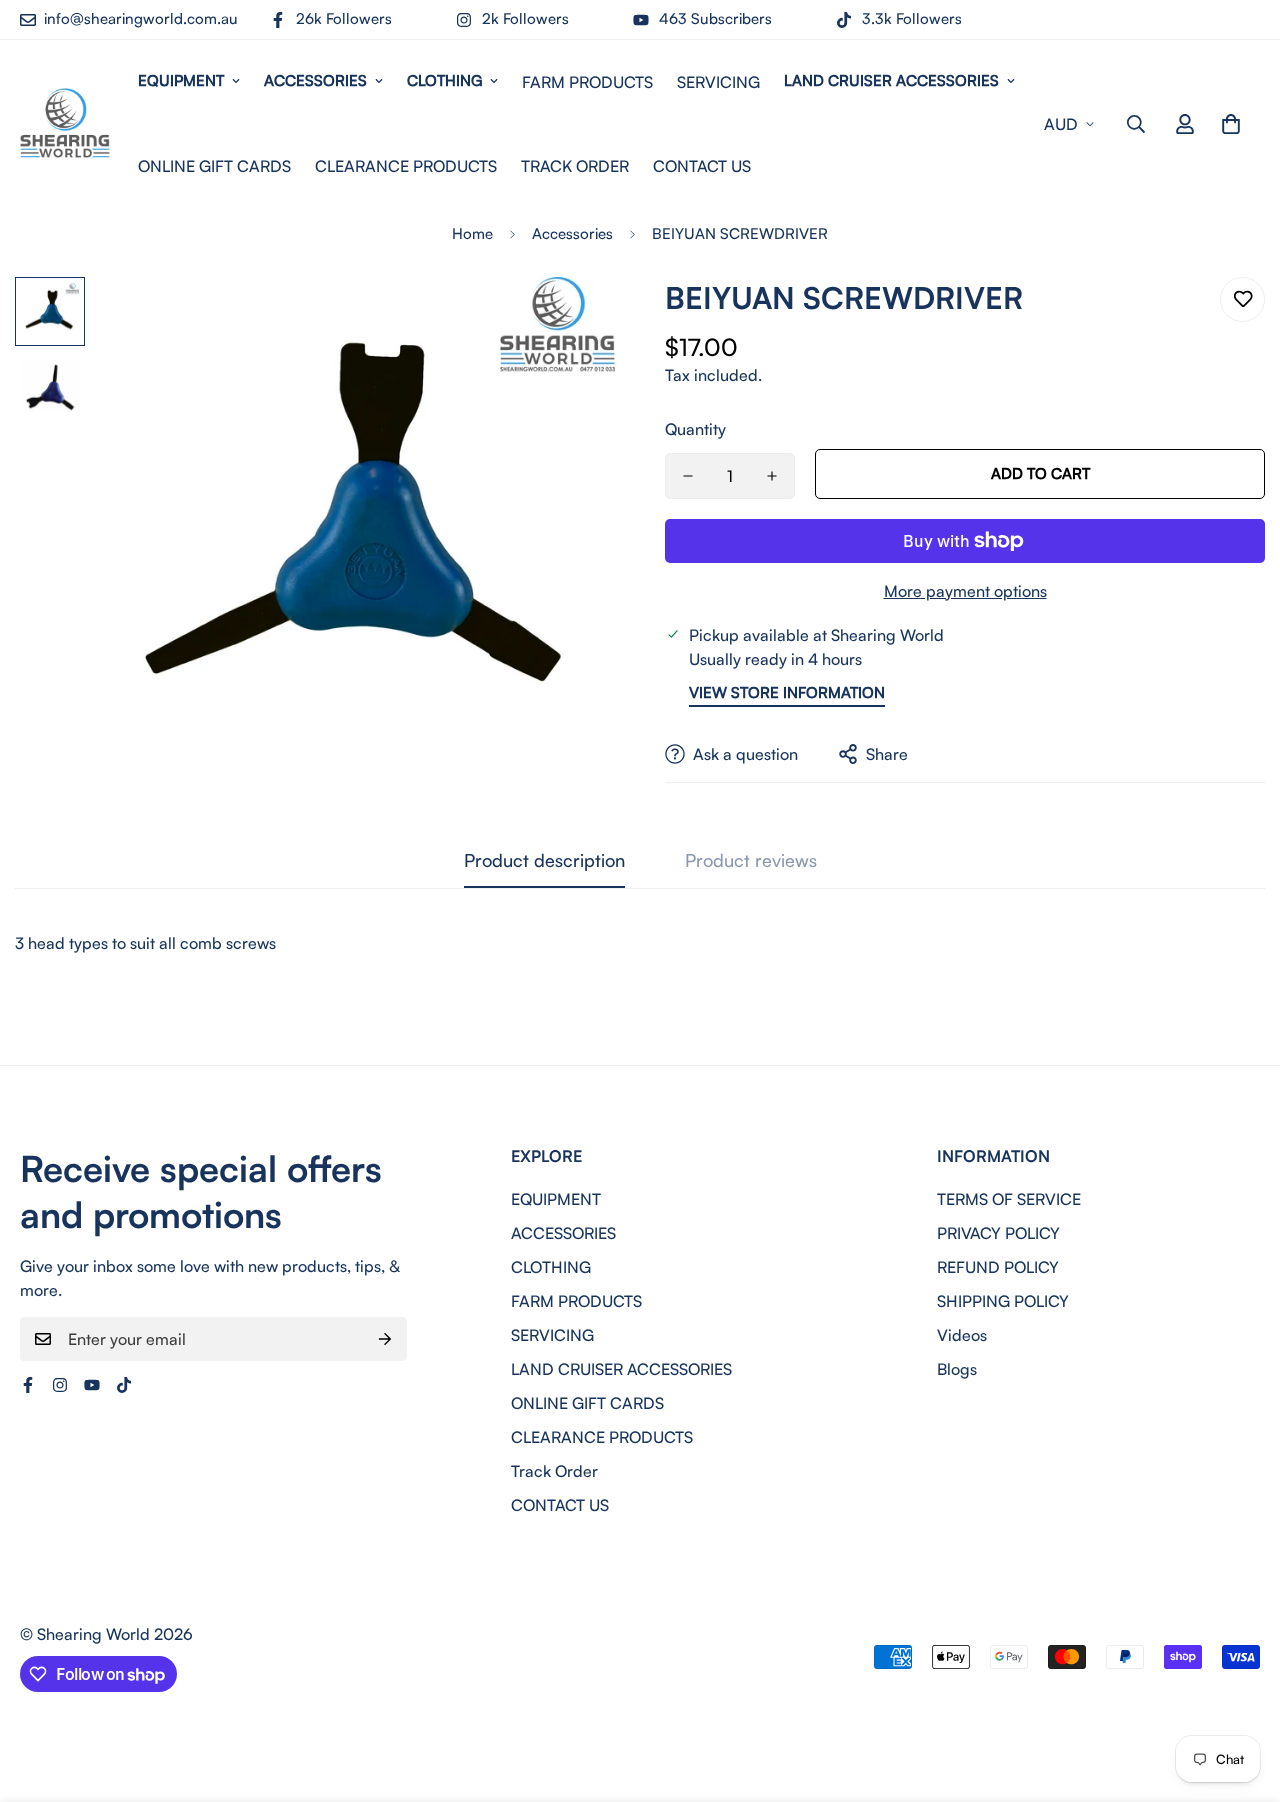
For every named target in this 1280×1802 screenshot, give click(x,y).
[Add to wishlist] (1242, 299)
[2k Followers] (60, 1385)
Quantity (695, 429)
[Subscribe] (385, 1339)
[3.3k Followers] (124, 1385)
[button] (1231, 124)
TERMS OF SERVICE (1009, 1199)
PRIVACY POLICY (998, 1233)
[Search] (1136, 124)
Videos (962, 1335)
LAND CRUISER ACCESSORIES (891, 80)
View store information (787, 692)
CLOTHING (444, 80)
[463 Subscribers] (92, 1385)
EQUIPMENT (181, 80)
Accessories (572, 233)
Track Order (575, 166)
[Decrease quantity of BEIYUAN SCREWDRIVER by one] (688, 476)
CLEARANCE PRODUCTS (406, 166)
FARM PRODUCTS (587, 82)
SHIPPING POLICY (1003, 1301)
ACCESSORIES (315, 80)
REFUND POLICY (998, 1267)
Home (472, 233)
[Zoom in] (572, 319)
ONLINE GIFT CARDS (214, 166)
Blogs (957, 1369)
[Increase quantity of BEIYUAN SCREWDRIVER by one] (772, 476)
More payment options (965, 591)
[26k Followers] (28, 1385)
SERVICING (718, 82)
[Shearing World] (65, 124)
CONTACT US (702, 166)
